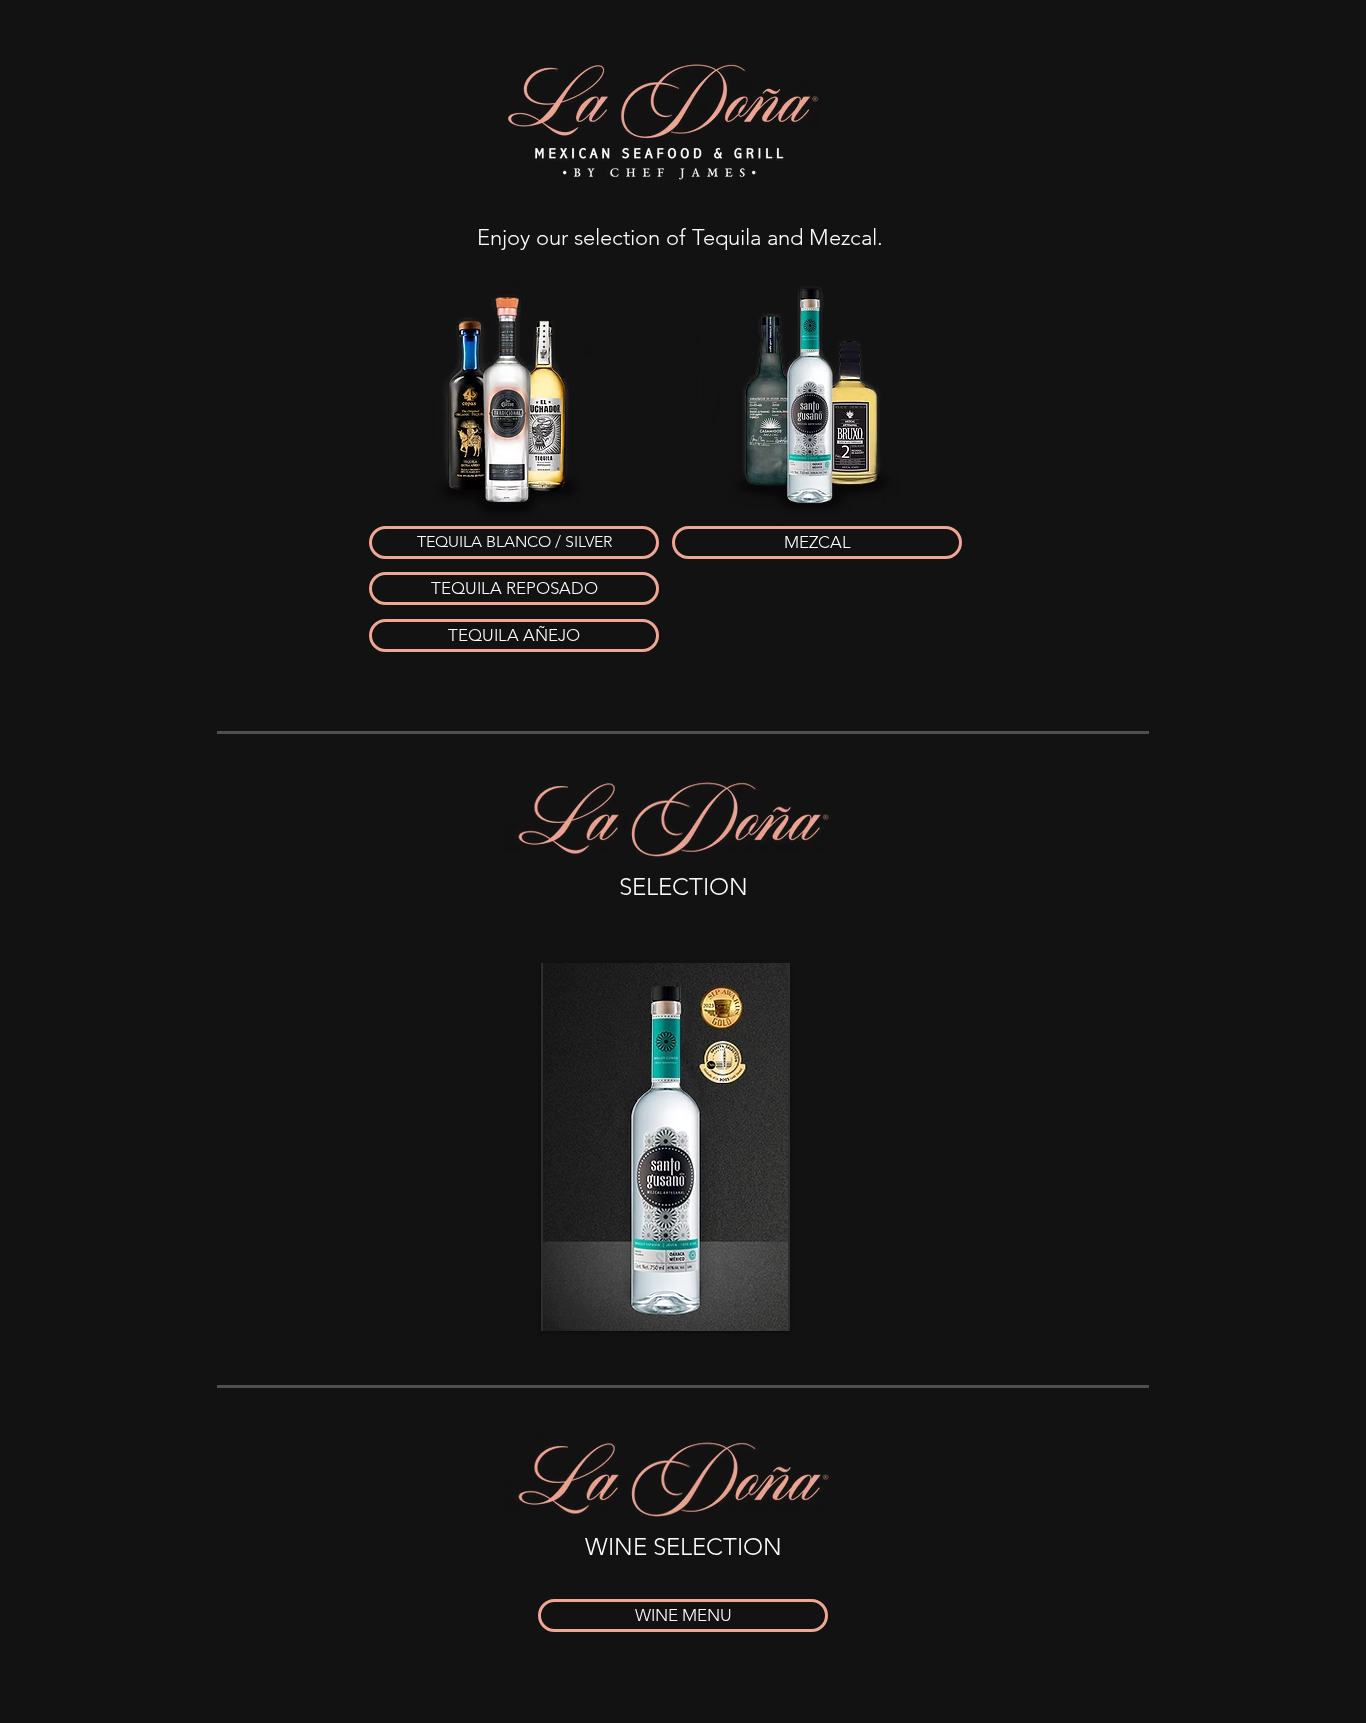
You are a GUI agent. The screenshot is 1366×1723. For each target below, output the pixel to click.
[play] (748, 1313)
